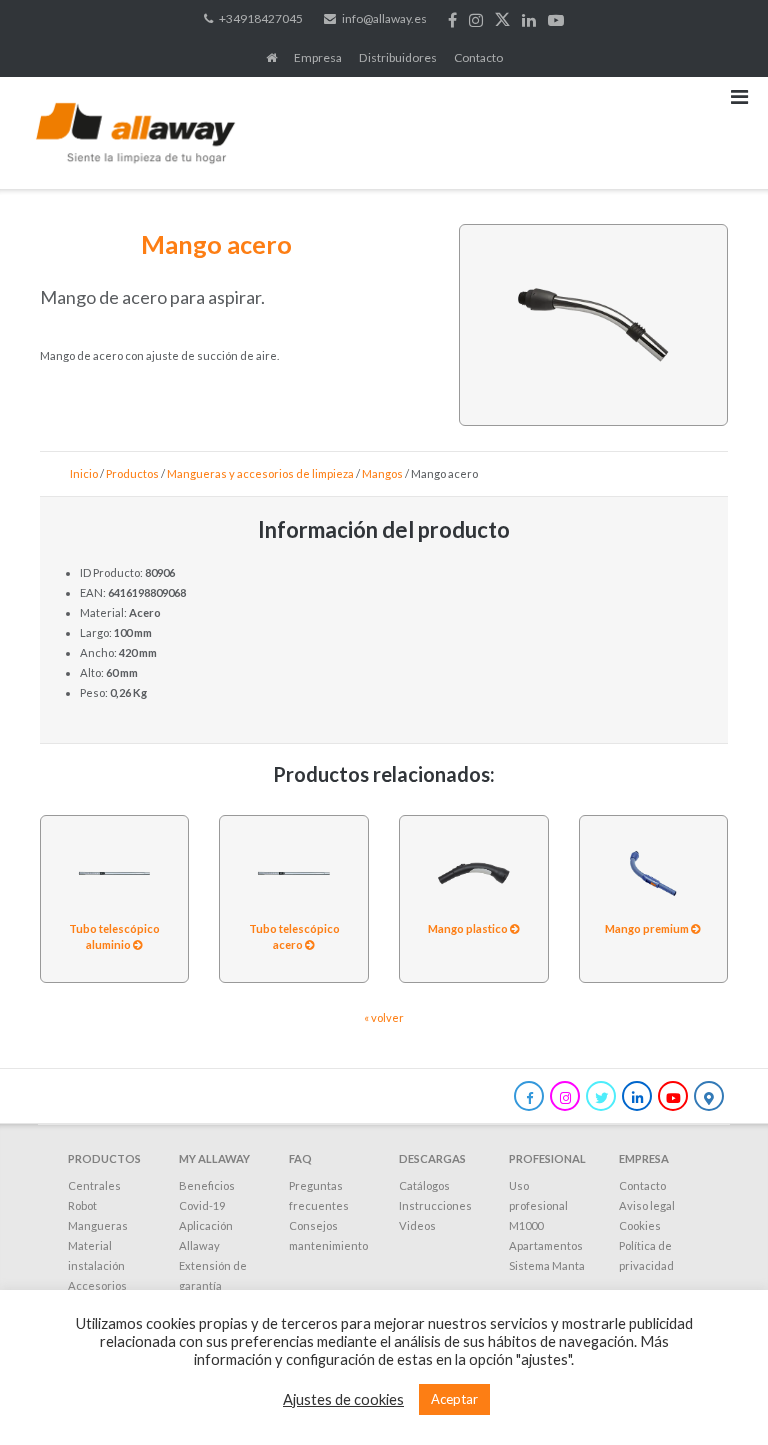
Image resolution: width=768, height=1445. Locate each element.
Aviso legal (647, 1205)
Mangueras (98, 1225)
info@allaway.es (384, 18)
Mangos (382, 473)
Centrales (94, 1185)
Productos (132, 473)
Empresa (318, 57)
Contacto (478, 57)
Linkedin (529, 20)
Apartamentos (546, 1245)
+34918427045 (261, 18)
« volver (384, 1017)
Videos (417, 1225)
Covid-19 (202, 1205)
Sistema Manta (547, 1265)
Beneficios (207, 1185)
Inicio (84, 473)
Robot (82, 1205)
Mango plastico (469, 928)
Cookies (640, 1225)
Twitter (502, 20)
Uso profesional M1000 (538, 1205)
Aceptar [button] (454, 1399)
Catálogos (424, 1185)
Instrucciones (435, 1205)
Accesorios (97, 1285)
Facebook (452, 20)
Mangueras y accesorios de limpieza (260, 473)
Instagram (476, 20)
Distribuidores (398, 57)
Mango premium (648, 928)
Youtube (556, 20)
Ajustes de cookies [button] (343, 1399)
